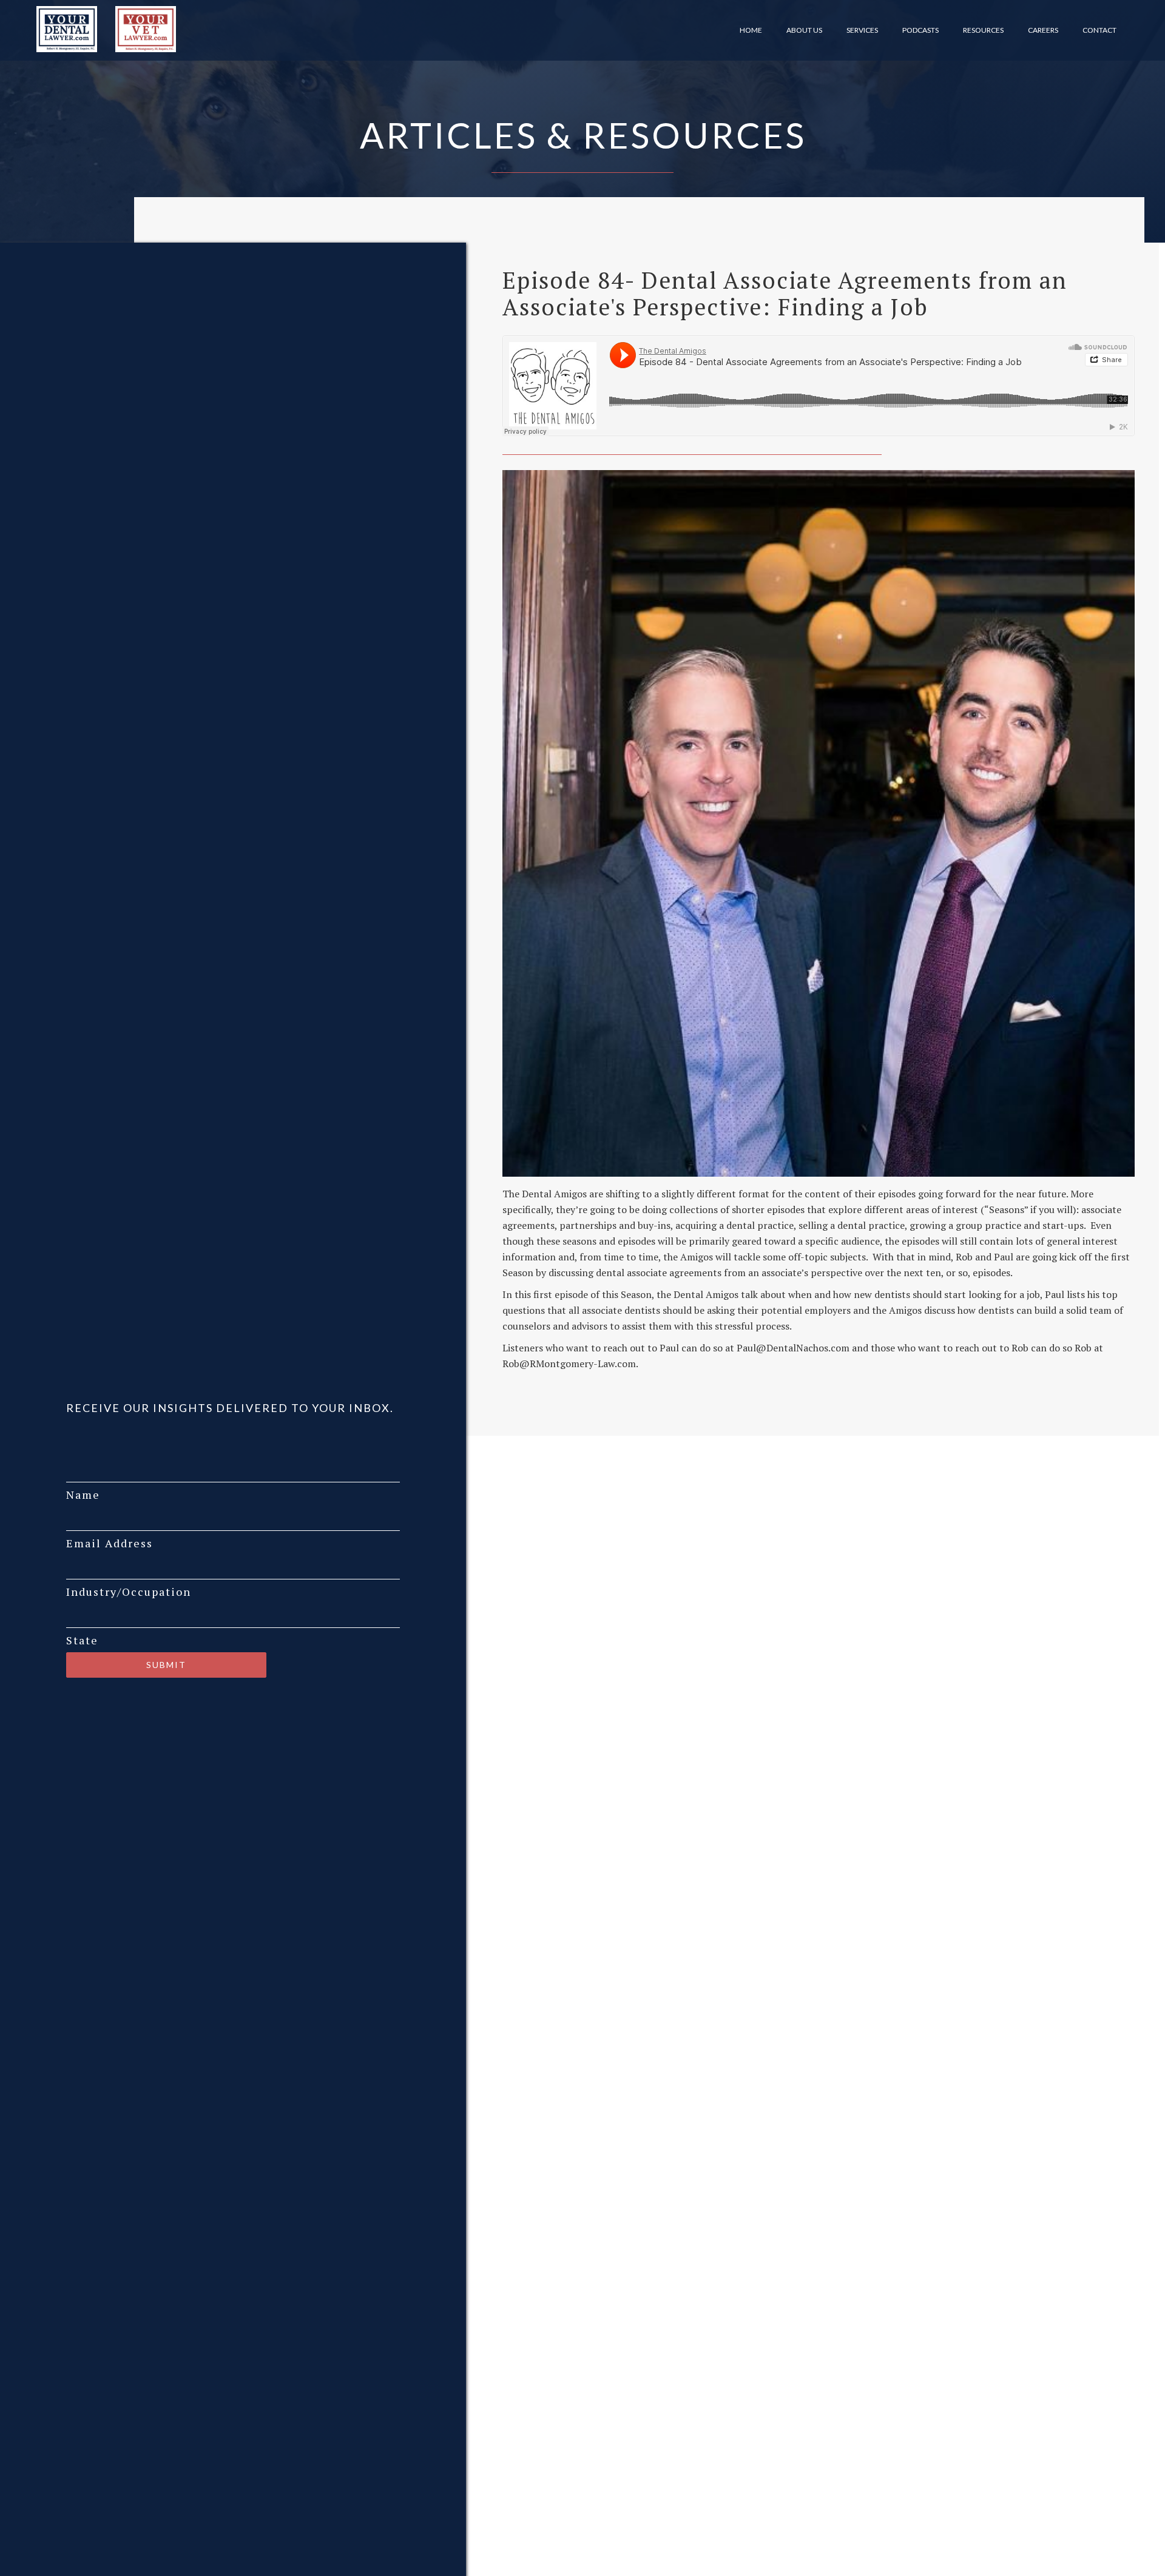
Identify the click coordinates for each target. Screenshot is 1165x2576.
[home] (64, 29)
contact (1099, 30)
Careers (1043, 30)
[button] (804, 30)
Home (751, 30)
